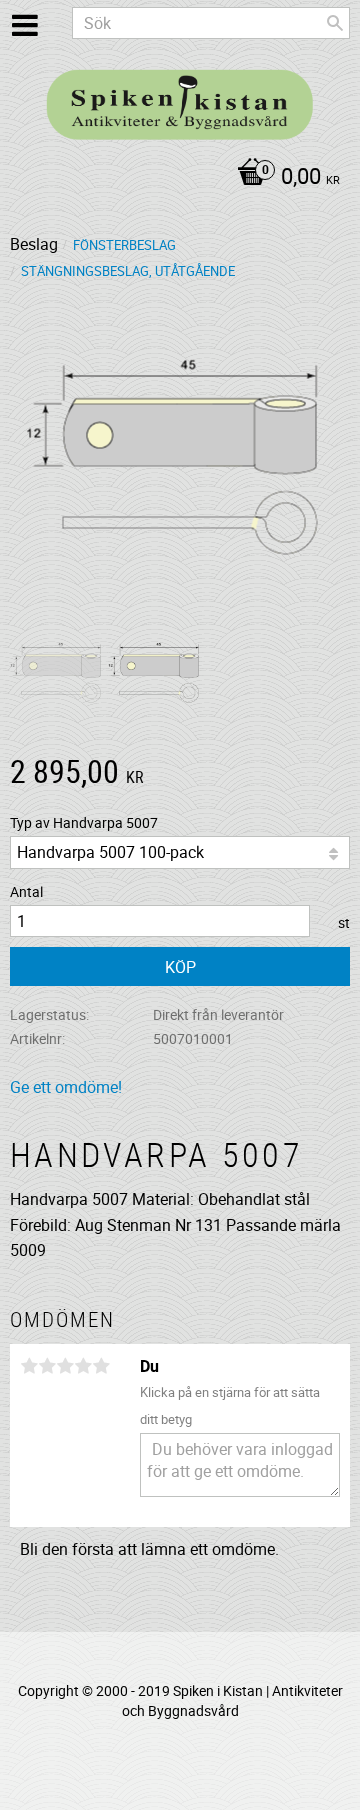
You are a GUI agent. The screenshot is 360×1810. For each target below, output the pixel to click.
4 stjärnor (83, 1366)
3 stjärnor (65, 1366)
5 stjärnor (101, 1366)
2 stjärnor (47, 1366)
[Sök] (335, 23)
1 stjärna (29, 1366)
